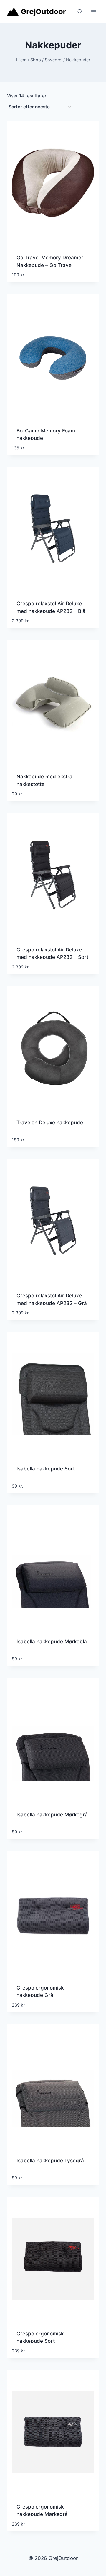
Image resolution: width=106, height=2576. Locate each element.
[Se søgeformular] (80, 12)
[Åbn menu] (93, 12)
